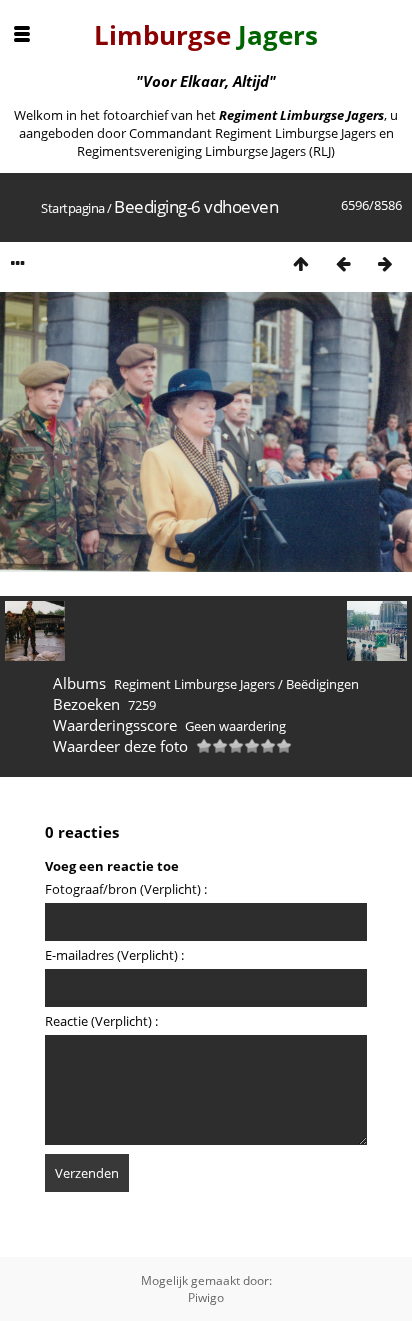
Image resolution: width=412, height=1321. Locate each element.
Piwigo (206, 1297)
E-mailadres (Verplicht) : (114, 955)
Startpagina (73, 208)
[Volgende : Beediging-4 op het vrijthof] (385, 263)
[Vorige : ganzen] (343, 263)
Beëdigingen (322, 684)
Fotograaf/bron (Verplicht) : (126, 889)
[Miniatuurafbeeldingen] (301, 263)
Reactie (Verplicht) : (101, 1021)
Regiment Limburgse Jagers (194, 684)
